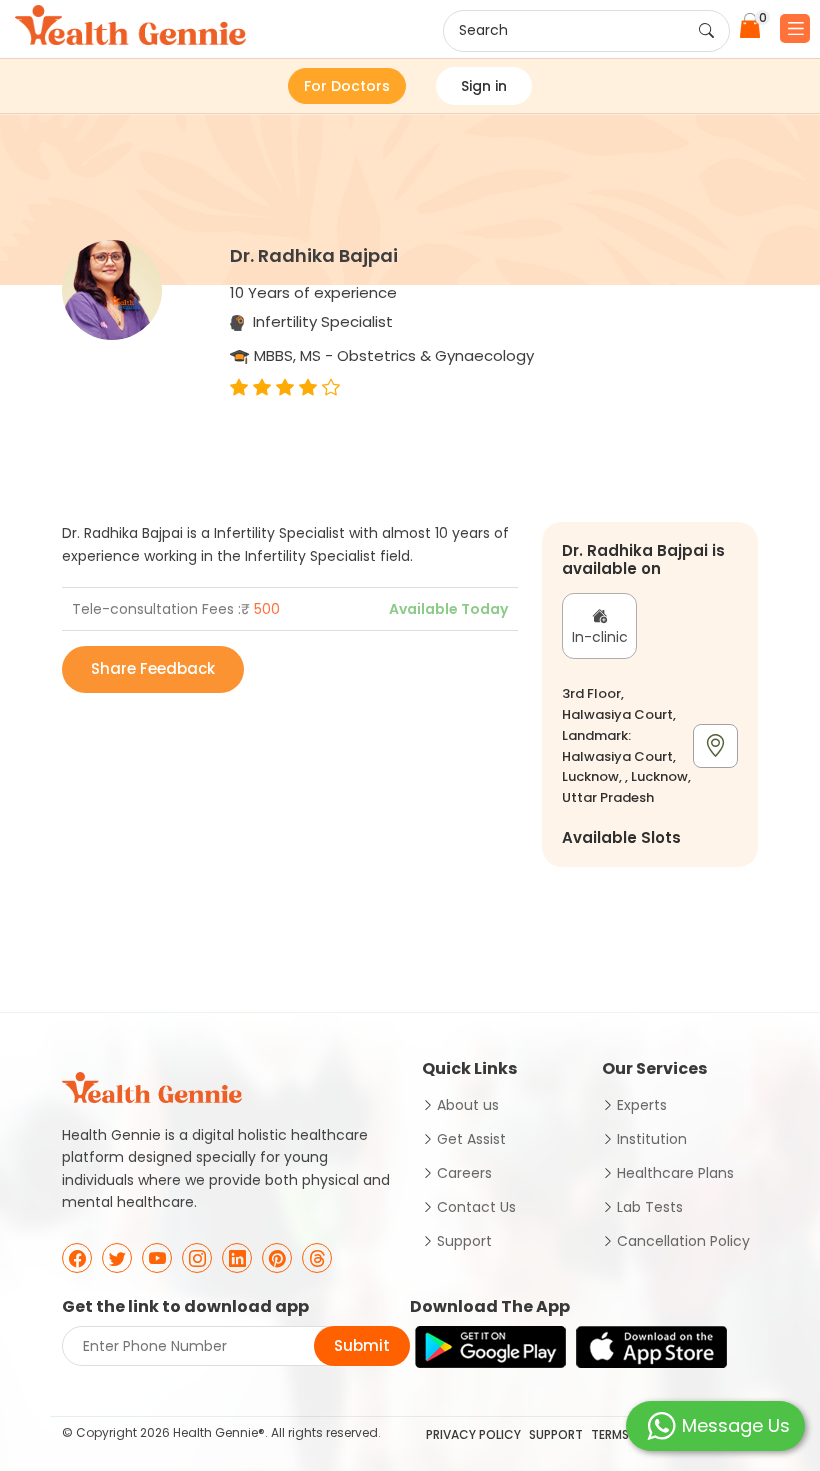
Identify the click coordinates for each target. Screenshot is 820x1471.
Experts (642, 1105)
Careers (464, 1173)
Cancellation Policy (683, 1241)
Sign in (484, 86)
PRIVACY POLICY (473, 1434)
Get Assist (471, 1139)
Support (464, 1241)
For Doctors (347, 86)
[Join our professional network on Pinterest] (277, 1258)
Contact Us (476, 1207)
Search (483, 30)
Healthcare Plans (675, 1173)
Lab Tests (650, 1207)
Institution (652, 1139)
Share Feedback (153, 668)
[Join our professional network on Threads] (317, 1258)
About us (468, 1105)
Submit (362, 1345)
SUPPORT (556, 1434)
